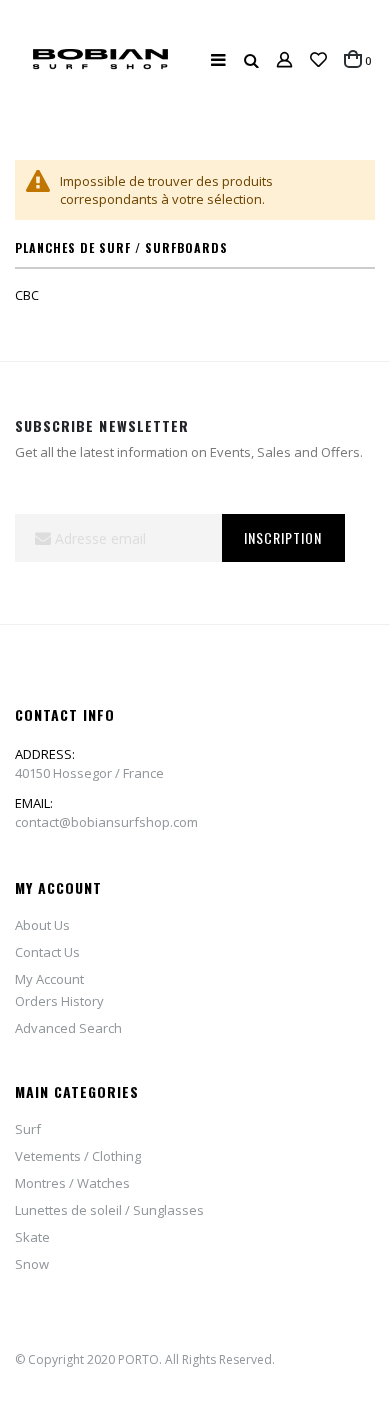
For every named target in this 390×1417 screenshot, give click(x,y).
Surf (28, 1129)
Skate (32, 1237)
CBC (27, 295)
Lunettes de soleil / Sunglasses (109, 1210)
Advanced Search (68, 1028)
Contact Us (47, 952)
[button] (318, 60)
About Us (42, 925)
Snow (32, 1264)
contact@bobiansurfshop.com (106, 822)
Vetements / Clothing (78, 1156)
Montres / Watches (72, 1183)
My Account (49, 979)
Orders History (59, 1001)
